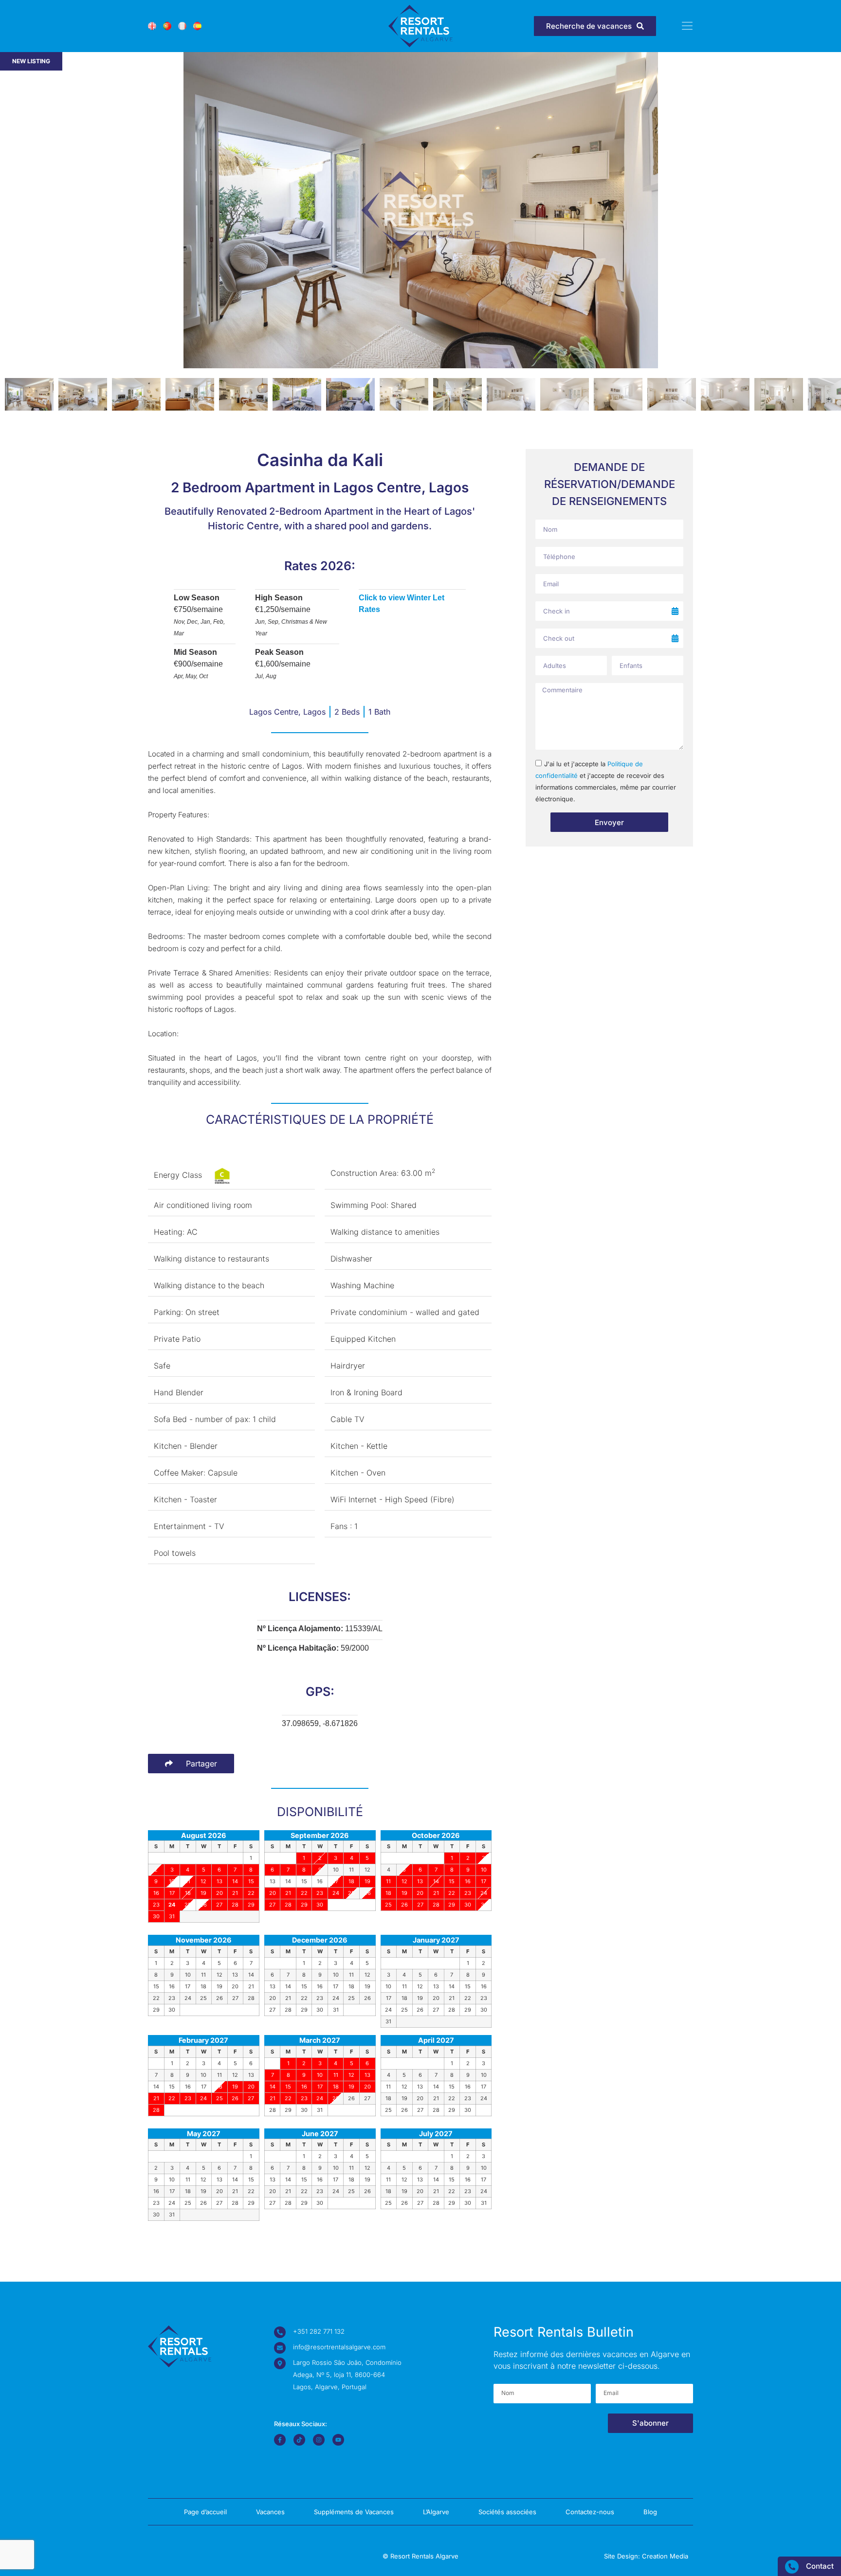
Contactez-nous (590, 2512)
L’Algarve (436, 2512)
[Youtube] (338, 2440)
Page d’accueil (205, 2512)
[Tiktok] (299, 2440)
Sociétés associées (507, 2512)
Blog (650, 2512)
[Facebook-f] (280, 2440)
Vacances (270, 2512)
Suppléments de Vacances (354, 2512)
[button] (830, 212)
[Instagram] (319, 2440)
